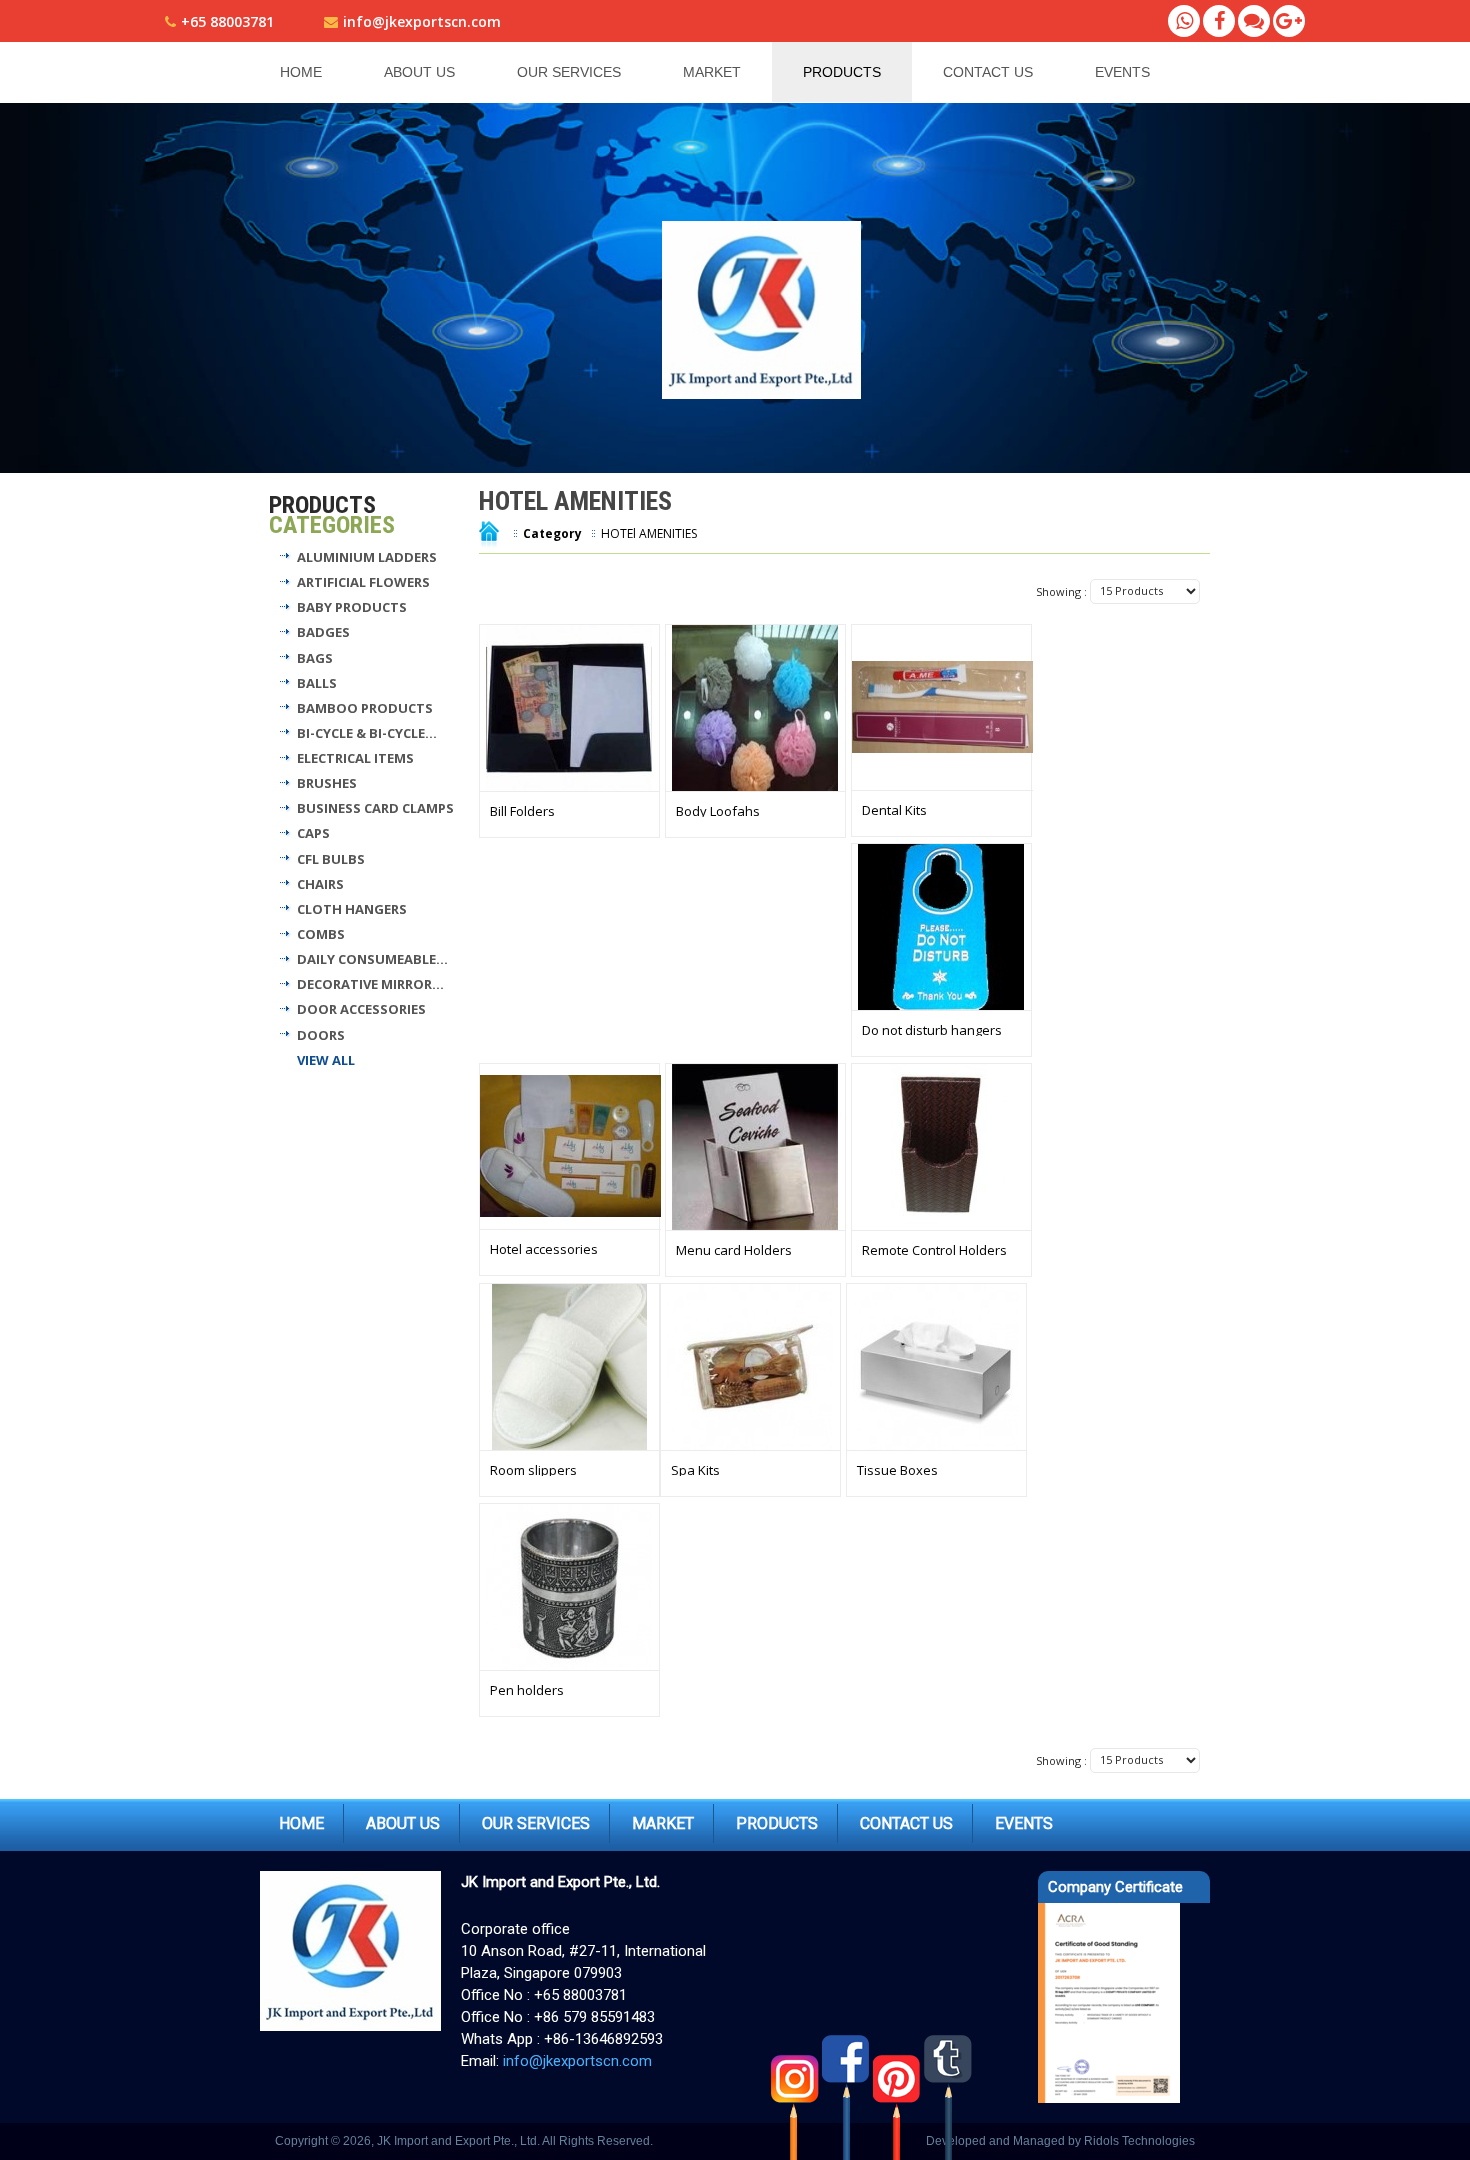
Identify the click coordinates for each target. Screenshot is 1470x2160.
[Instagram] (796, 2097)
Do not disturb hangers (932, 1030)
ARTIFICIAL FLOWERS (363, 582)
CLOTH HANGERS (352, 909)
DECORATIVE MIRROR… (370, 984)
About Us (419, 72)
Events (1122, 72)
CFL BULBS (331, 859)
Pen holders (527, 1690)
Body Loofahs (718, 811)
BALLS (317, 683)
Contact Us (988, 72)
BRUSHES (327, 783)
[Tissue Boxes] (936, 1367)
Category (552, 533)
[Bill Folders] (569, 708)
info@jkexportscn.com (422, 21)
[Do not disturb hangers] (941, 927)
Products (842, 72)
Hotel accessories (544, 1249)
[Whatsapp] (1184, 21)
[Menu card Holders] (755, 1147)
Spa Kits (695, 1470)
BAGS (315, 658)
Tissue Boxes (897, 1470)
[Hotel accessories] (570, 1146)
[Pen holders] (569, 1587)
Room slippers (533, 1470)
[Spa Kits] (750, 1367)
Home (301, 72)
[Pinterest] (898, 2097)
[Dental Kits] (942, 707)
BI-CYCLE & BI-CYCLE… (367, 733)
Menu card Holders (734, 1250)
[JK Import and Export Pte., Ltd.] (764, 309)
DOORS (321, 1035)
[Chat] (1254, 21)
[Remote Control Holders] (941, 1147)
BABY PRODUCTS (352, 607)
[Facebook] (1219, 21)
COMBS (321, 934)
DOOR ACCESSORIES (361, 1009)
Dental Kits (894, 810)
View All (326, 1060)
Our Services (569, 72)
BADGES (323, 632)
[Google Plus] (1289, 21)
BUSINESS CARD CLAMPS (375, 808)
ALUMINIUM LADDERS (367, 557)
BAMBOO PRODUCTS (365, 708)
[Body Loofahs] (755, 708)
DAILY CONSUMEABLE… (372, 959)
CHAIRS (320, 884)
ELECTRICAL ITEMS (355, 758)
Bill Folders (522, 811)
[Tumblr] (949, 2097)
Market (712, 72)
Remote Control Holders (934, 1250)
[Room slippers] (569, 1367)
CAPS (313, 833)
